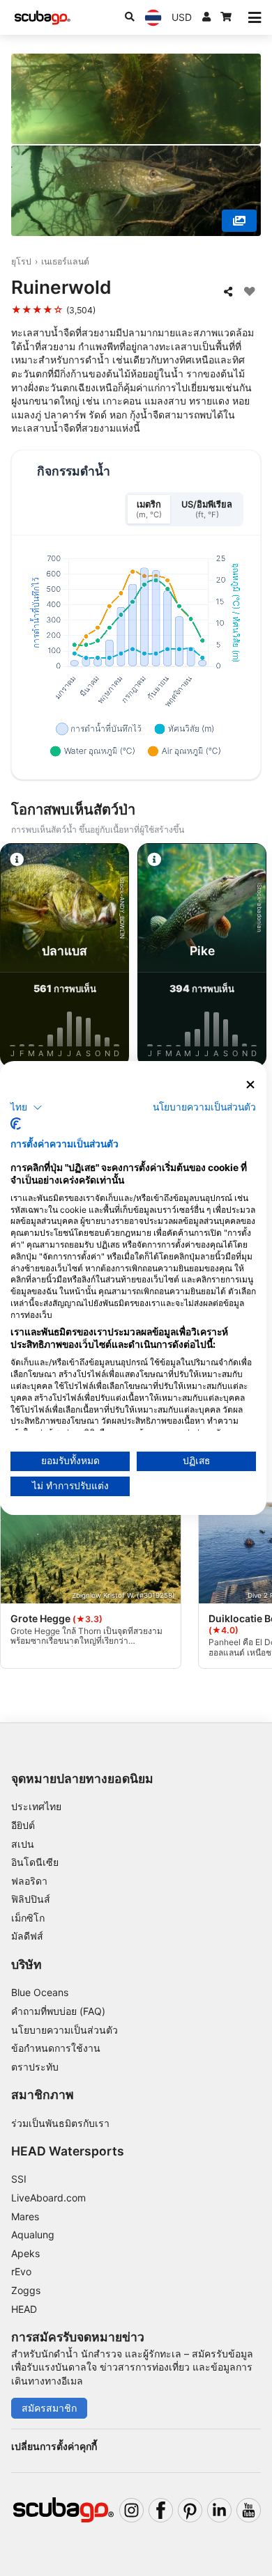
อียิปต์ (23, 1825)
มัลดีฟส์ (27, 1936)
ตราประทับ (35, 2067)
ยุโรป (21, 261)
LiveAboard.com (48, 2198)
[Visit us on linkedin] (219, 2510)
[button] (27, 1107)
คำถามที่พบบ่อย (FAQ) (58, 2011)
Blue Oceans (40, 1992)
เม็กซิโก (28, 1918)
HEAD (24, 2309)
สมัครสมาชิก (49, 2408)
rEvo (21, 2271)
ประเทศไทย (36, 1806)
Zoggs (26, 2290)
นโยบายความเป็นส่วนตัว (65, 2030)
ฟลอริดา (29, 1881)
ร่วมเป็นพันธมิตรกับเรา (60, 2123)
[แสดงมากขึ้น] (239, 221)
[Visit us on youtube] (249, 2510)
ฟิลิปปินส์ (31, 1899)
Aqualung (33, 2235)
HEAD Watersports (68, 2151)
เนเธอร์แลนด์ (65, 261)
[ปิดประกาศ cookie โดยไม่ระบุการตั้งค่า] (250, 1085)
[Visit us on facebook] (161, 2510)
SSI (19, 2179)
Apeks (25, 2253)
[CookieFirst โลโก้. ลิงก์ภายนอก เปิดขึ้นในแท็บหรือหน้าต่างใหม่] (16, 1124)
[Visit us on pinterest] (190, 2510)
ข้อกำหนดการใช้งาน (56, 2048)
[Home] (43, 18)
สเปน (23, 1844)
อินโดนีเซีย (35, 1862)
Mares (25, 2216)
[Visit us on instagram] (131, 2510)
